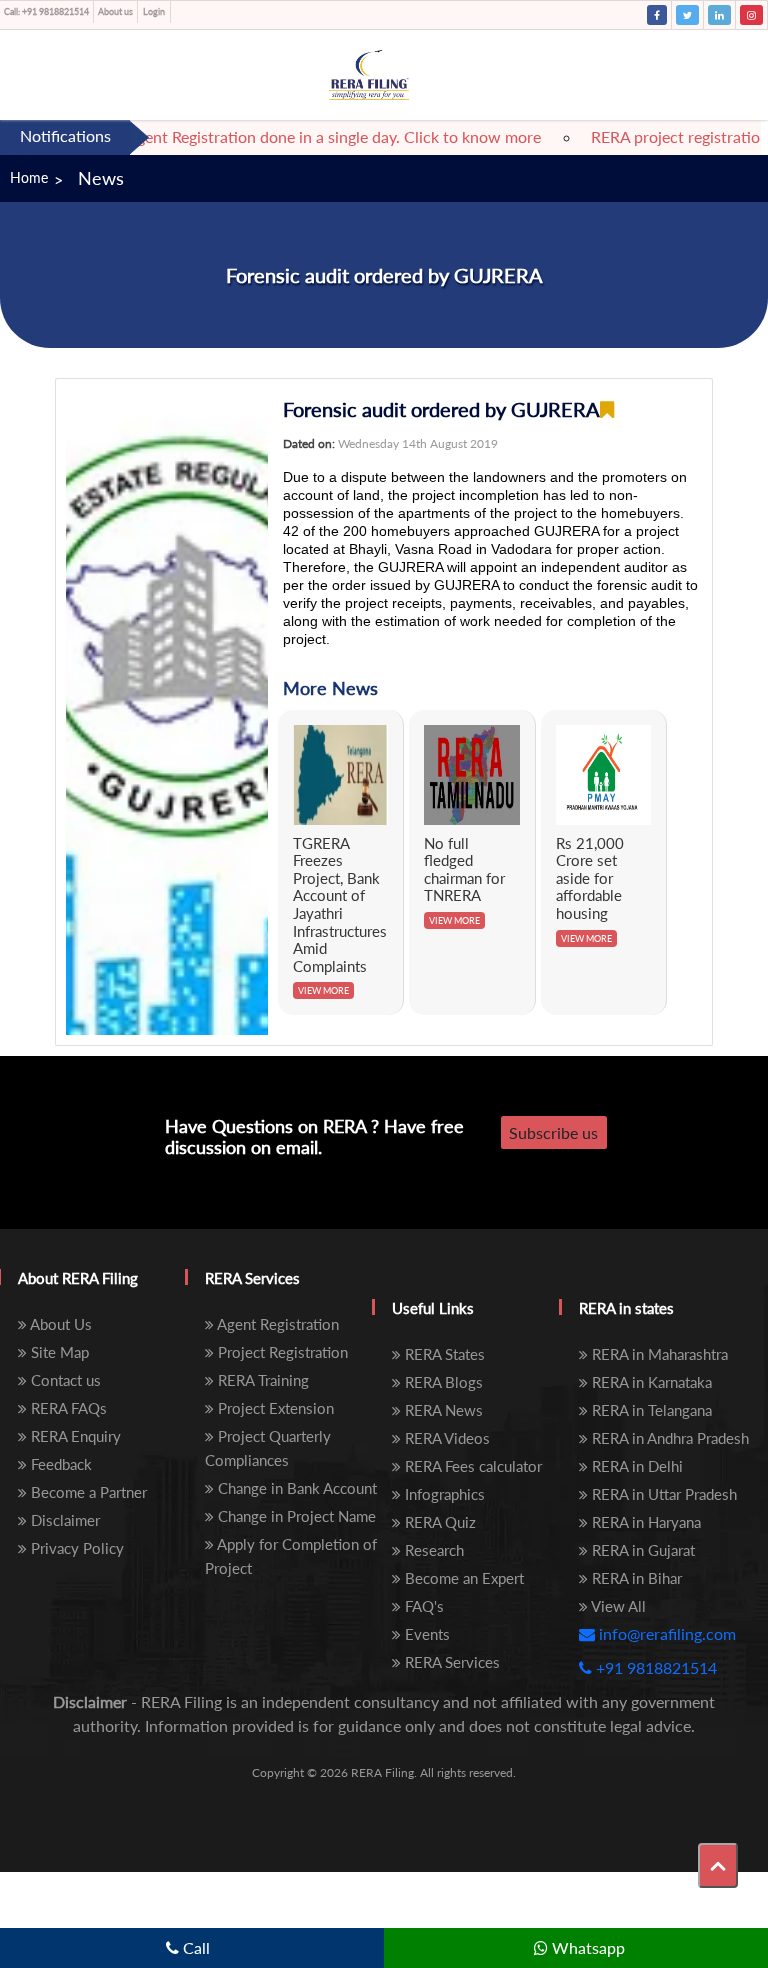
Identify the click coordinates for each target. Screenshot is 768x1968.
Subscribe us (553, 1132)
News (101, 178)
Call (194, 1947)
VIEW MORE (323, 990)
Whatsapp (586, 1947)
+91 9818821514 (46, 11)
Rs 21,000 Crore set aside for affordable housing (590, 878)
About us (115, 11)
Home (29, 177)
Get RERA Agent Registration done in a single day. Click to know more (283, 136)
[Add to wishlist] (607, 409)
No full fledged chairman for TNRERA (464, 869)
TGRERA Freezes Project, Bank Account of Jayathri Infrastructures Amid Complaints (340, 904)
